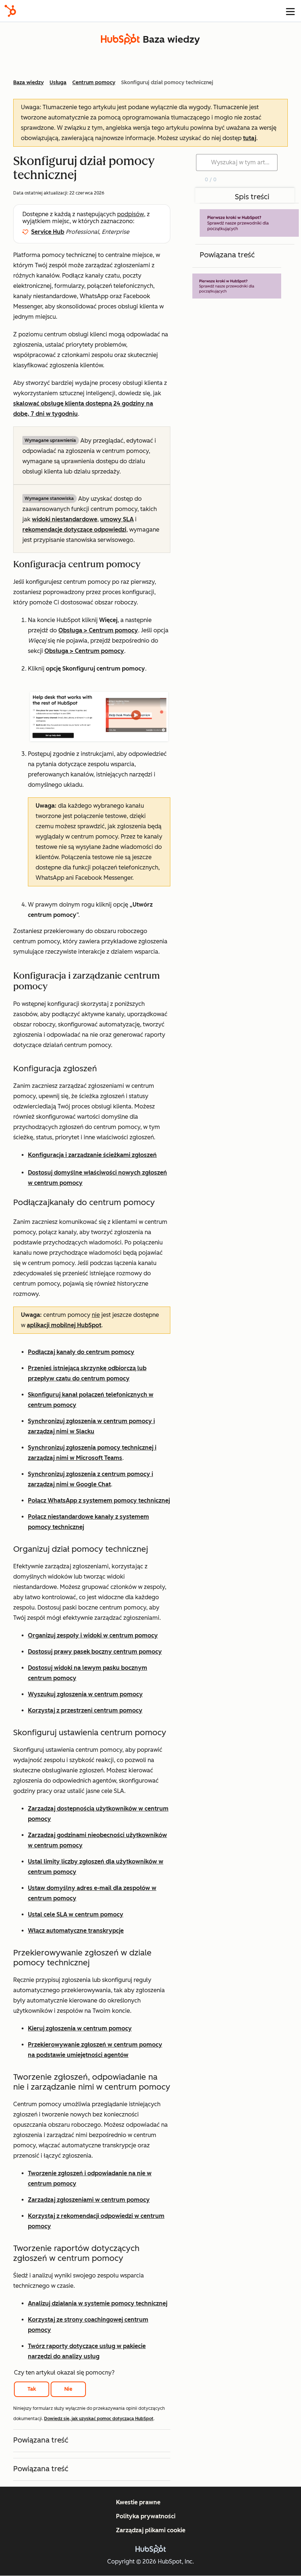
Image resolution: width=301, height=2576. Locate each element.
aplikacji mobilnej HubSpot (64, 1325)
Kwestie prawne (138, 2502)
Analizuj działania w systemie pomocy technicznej (98, 2303)
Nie (68, 2389)
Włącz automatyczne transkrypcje (76, 1931)
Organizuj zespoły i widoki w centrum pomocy (93, 1635)
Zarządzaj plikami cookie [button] (151, 2530)
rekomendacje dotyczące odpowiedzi (74, 530)
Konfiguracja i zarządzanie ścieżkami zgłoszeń (92, 1155)
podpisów (130, 214)
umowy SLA (117, 519)
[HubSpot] (10, 11)
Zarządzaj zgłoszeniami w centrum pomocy (89, 2200)
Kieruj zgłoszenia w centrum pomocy (80, 2028)
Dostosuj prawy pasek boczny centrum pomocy (95, 1652)
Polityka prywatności (146, 2516)
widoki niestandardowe (65, 519)
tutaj (250, 138)
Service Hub (48, 232)
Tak (32, 2389)
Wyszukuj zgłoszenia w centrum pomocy (85, 1694)
